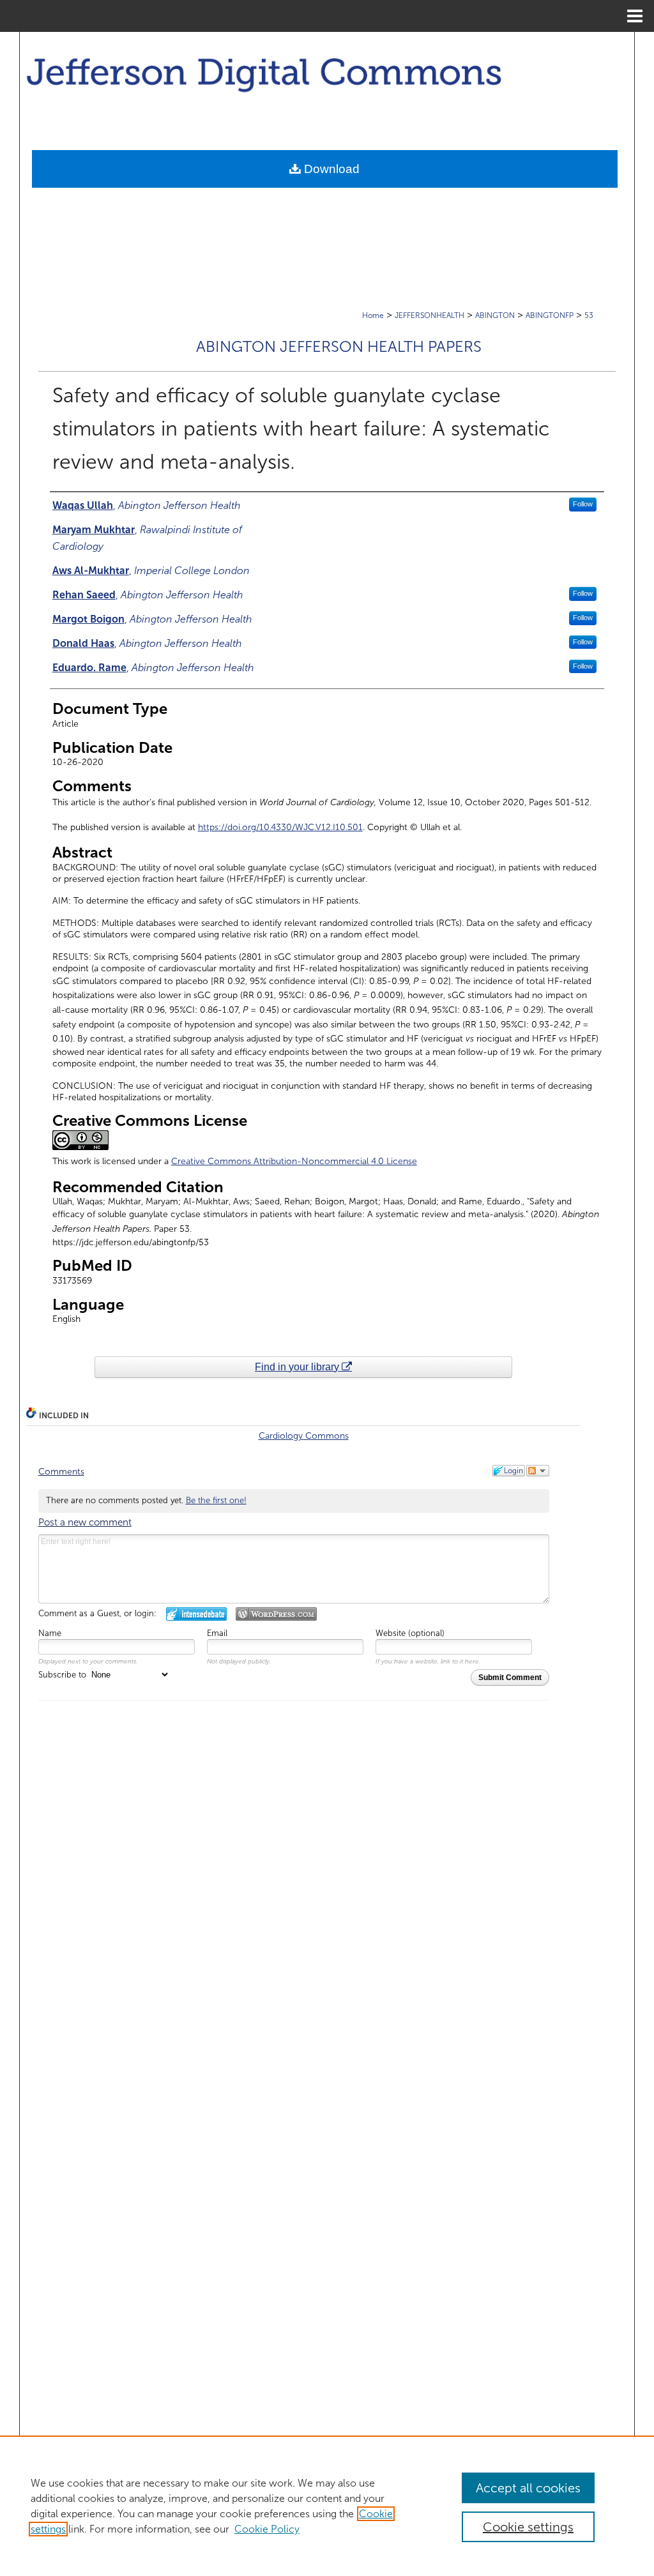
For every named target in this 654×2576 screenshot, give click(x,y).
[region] (327, 2506)
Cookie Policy (267, 2529)
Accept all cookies (528, 2488)
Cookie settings (528, 2527)
